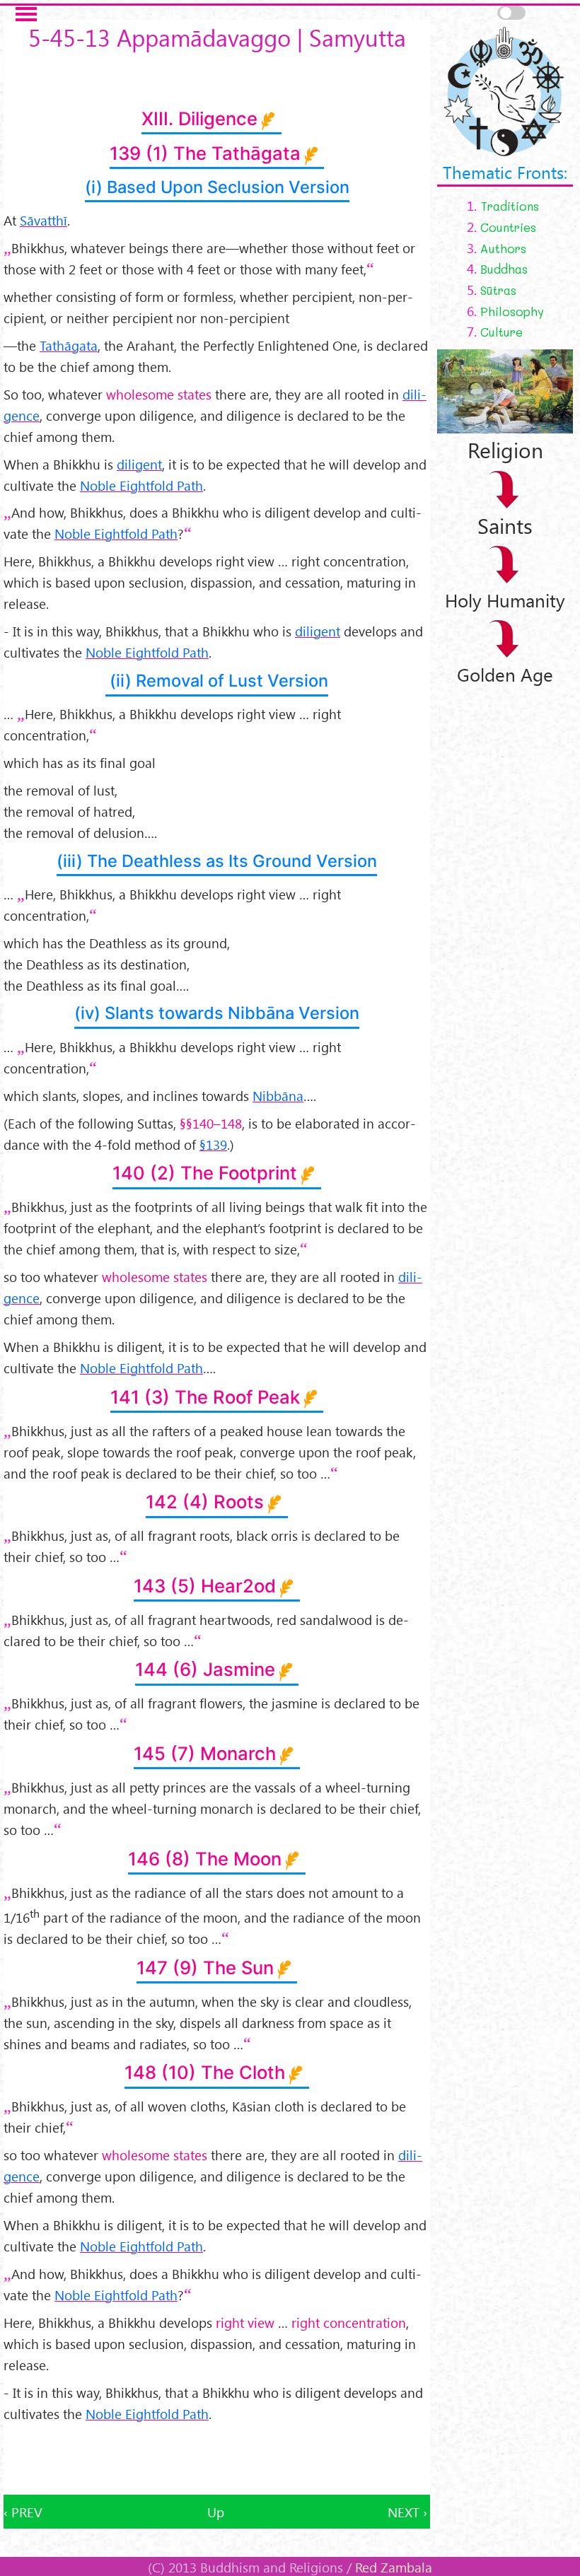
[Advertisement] (217, 2459)
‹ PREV (23, 2512)
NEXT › (407, 2512)
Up (216, 2512)
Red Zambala (394, 2567)
